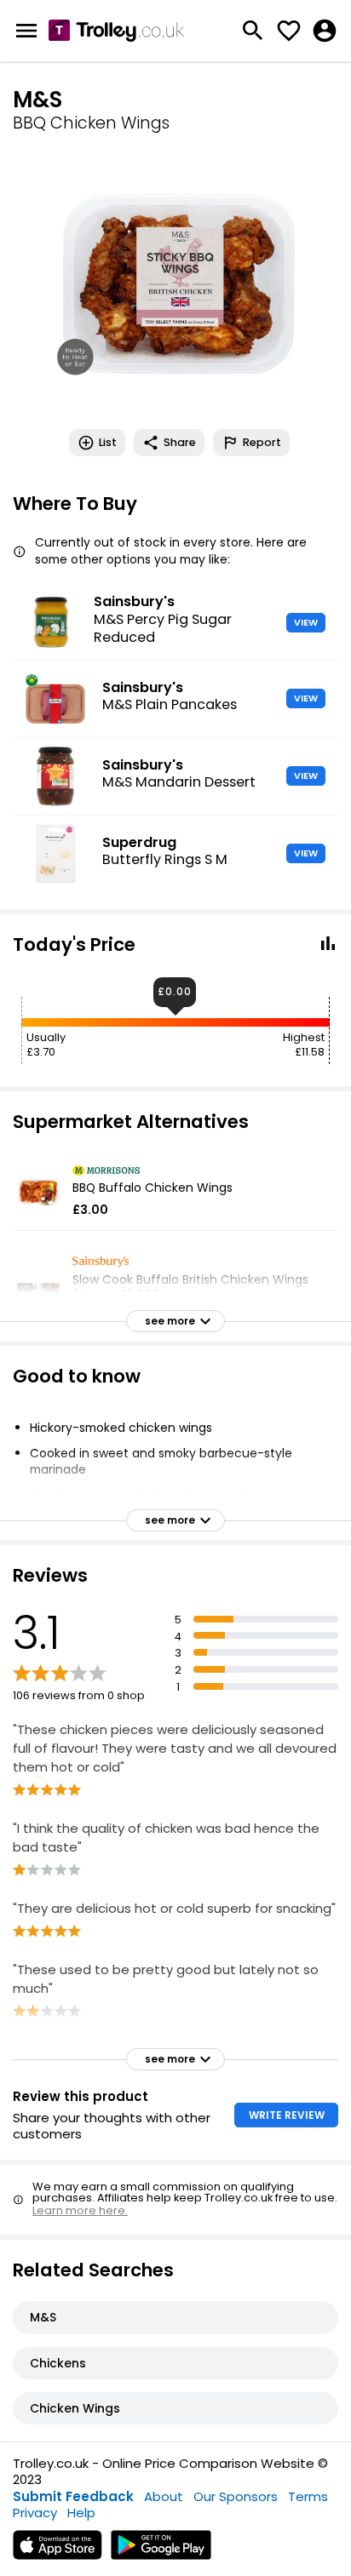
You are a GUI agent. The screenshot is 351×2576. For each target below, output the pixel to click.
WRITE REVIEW (287, 2115)
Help (81, 2513)
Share (180, 442)
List (108, 442)
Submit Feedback (73, 2496)
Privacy (35, 2513)
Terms (308, 2496)
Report (262, 442)
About (164, 2496)
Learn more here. (80, 2210)
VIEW (306, 622)
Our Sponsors (236, 2496)
